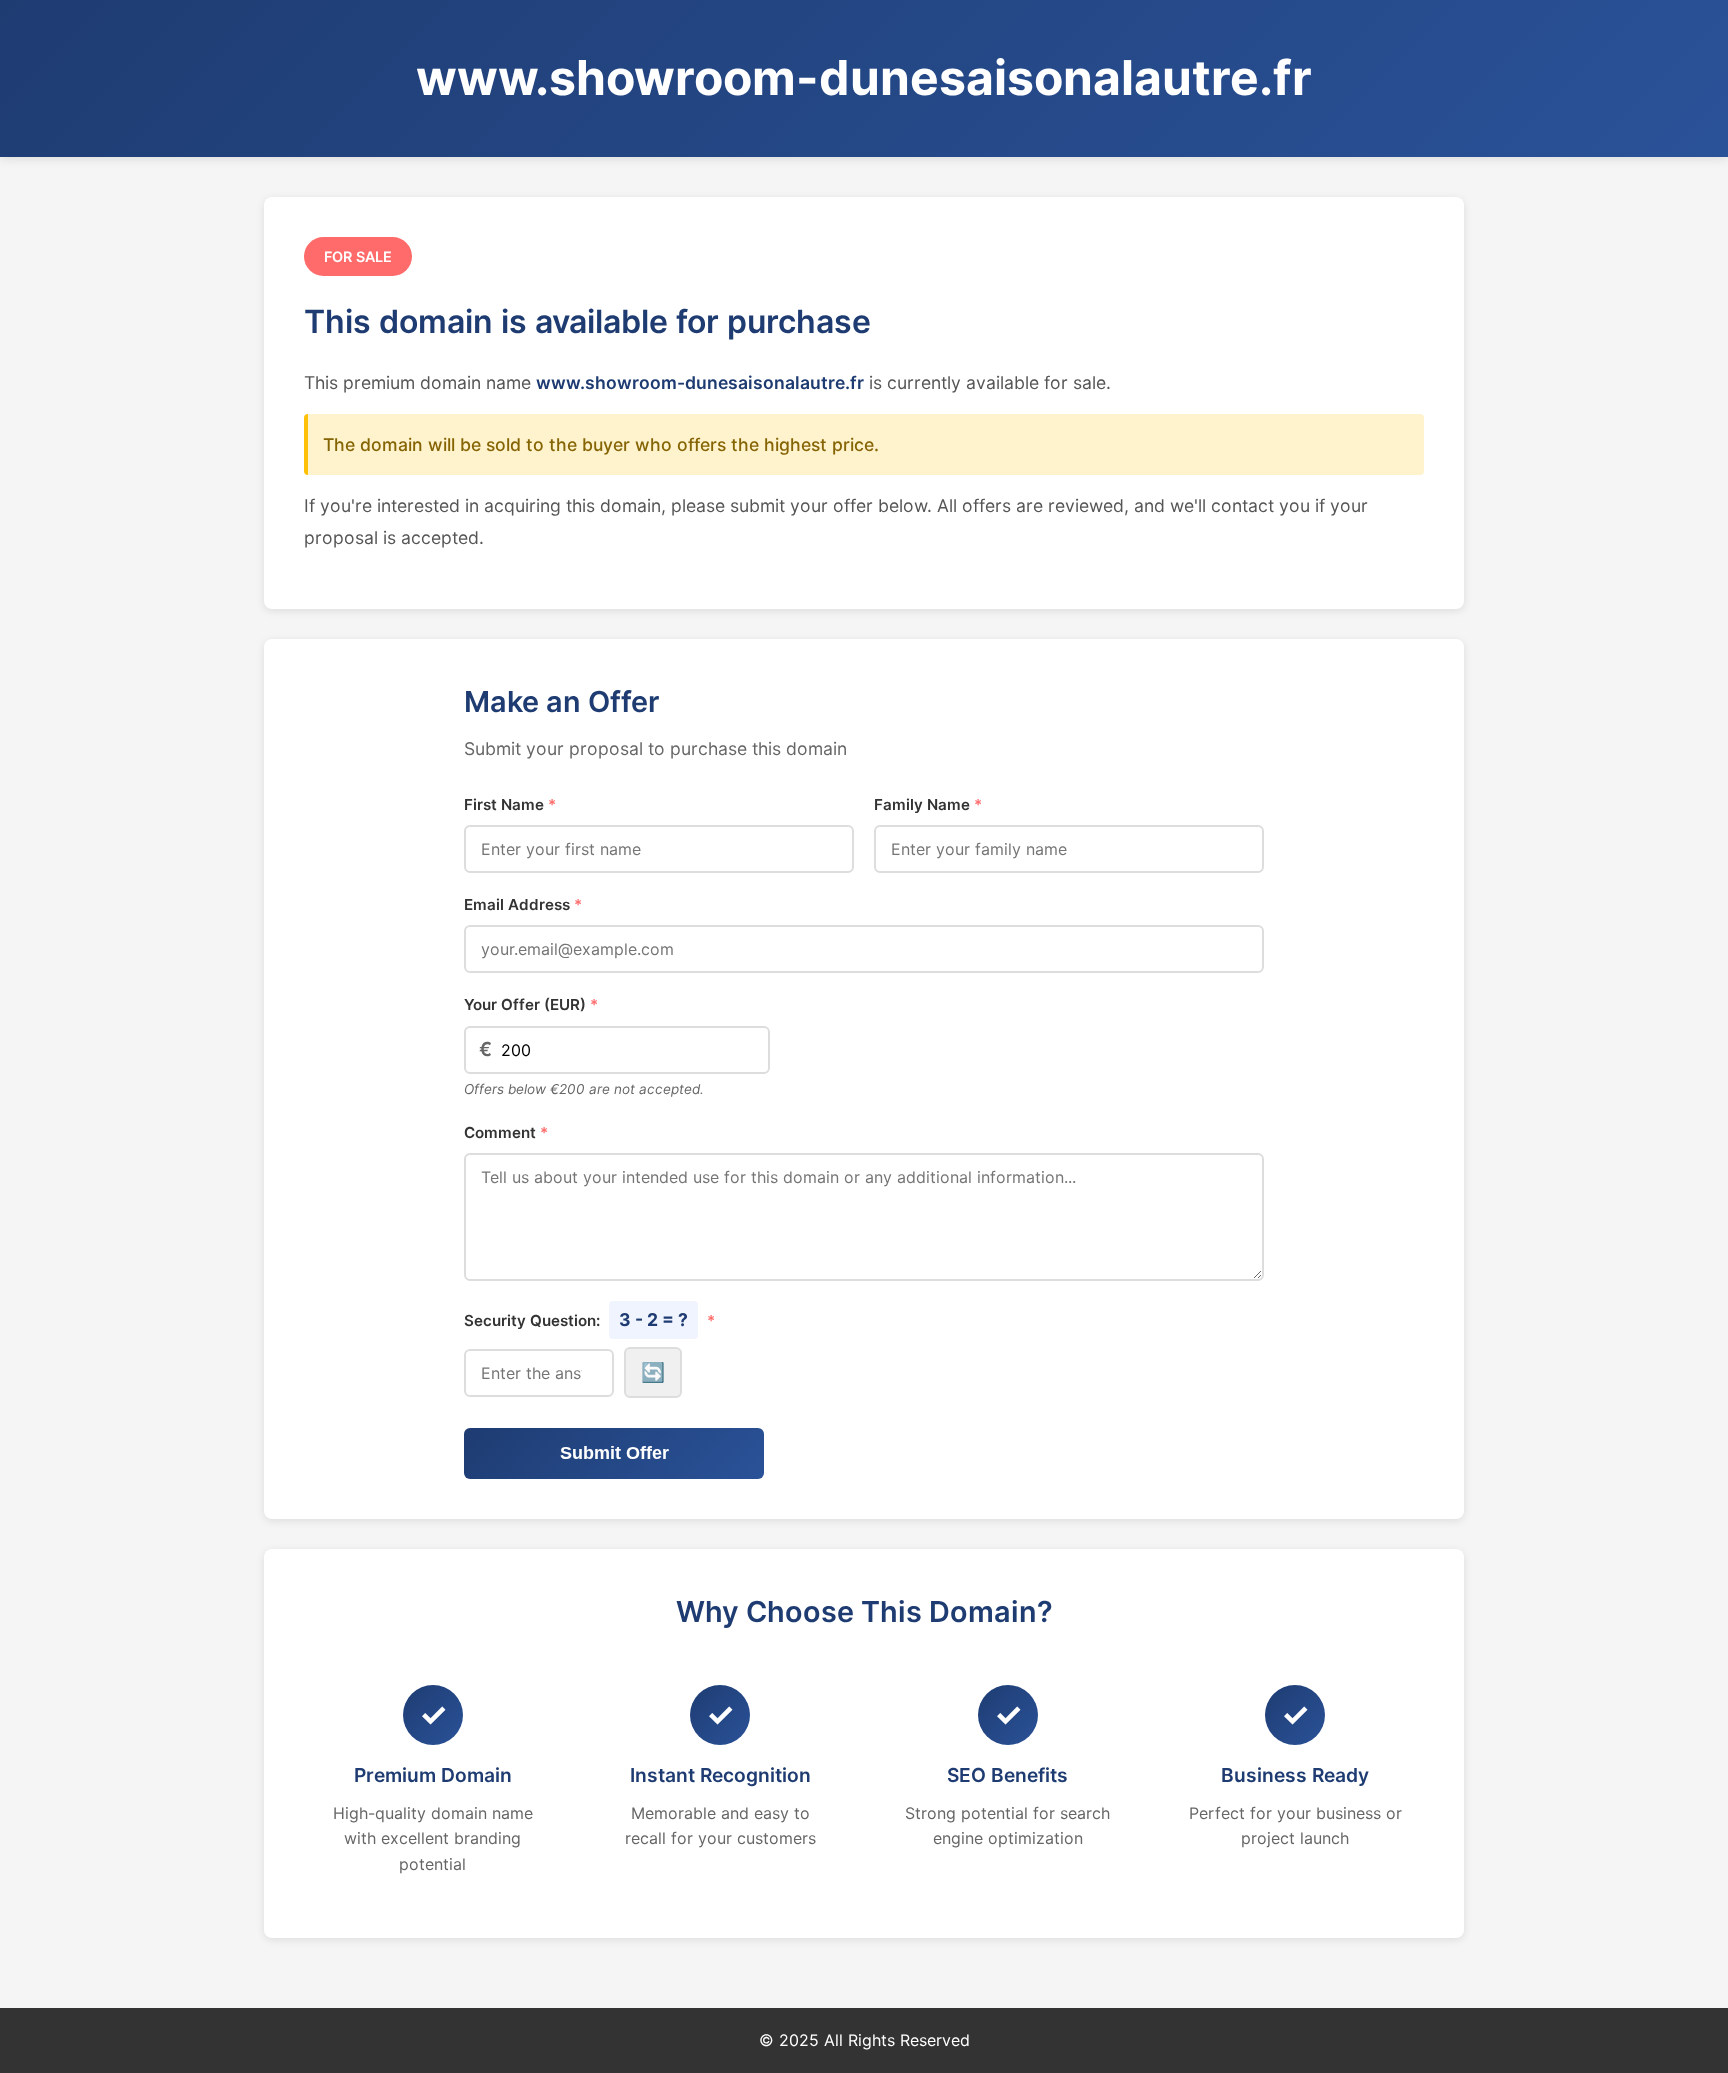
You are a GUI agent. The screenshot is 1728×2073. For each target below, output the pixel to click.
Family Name (928, 804)
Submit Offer (614, 1453)
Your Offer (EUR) (531, 1004)
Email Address (523, 904)
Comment (506, 1132)
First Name (510, 804)
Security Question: (589, 1319)
